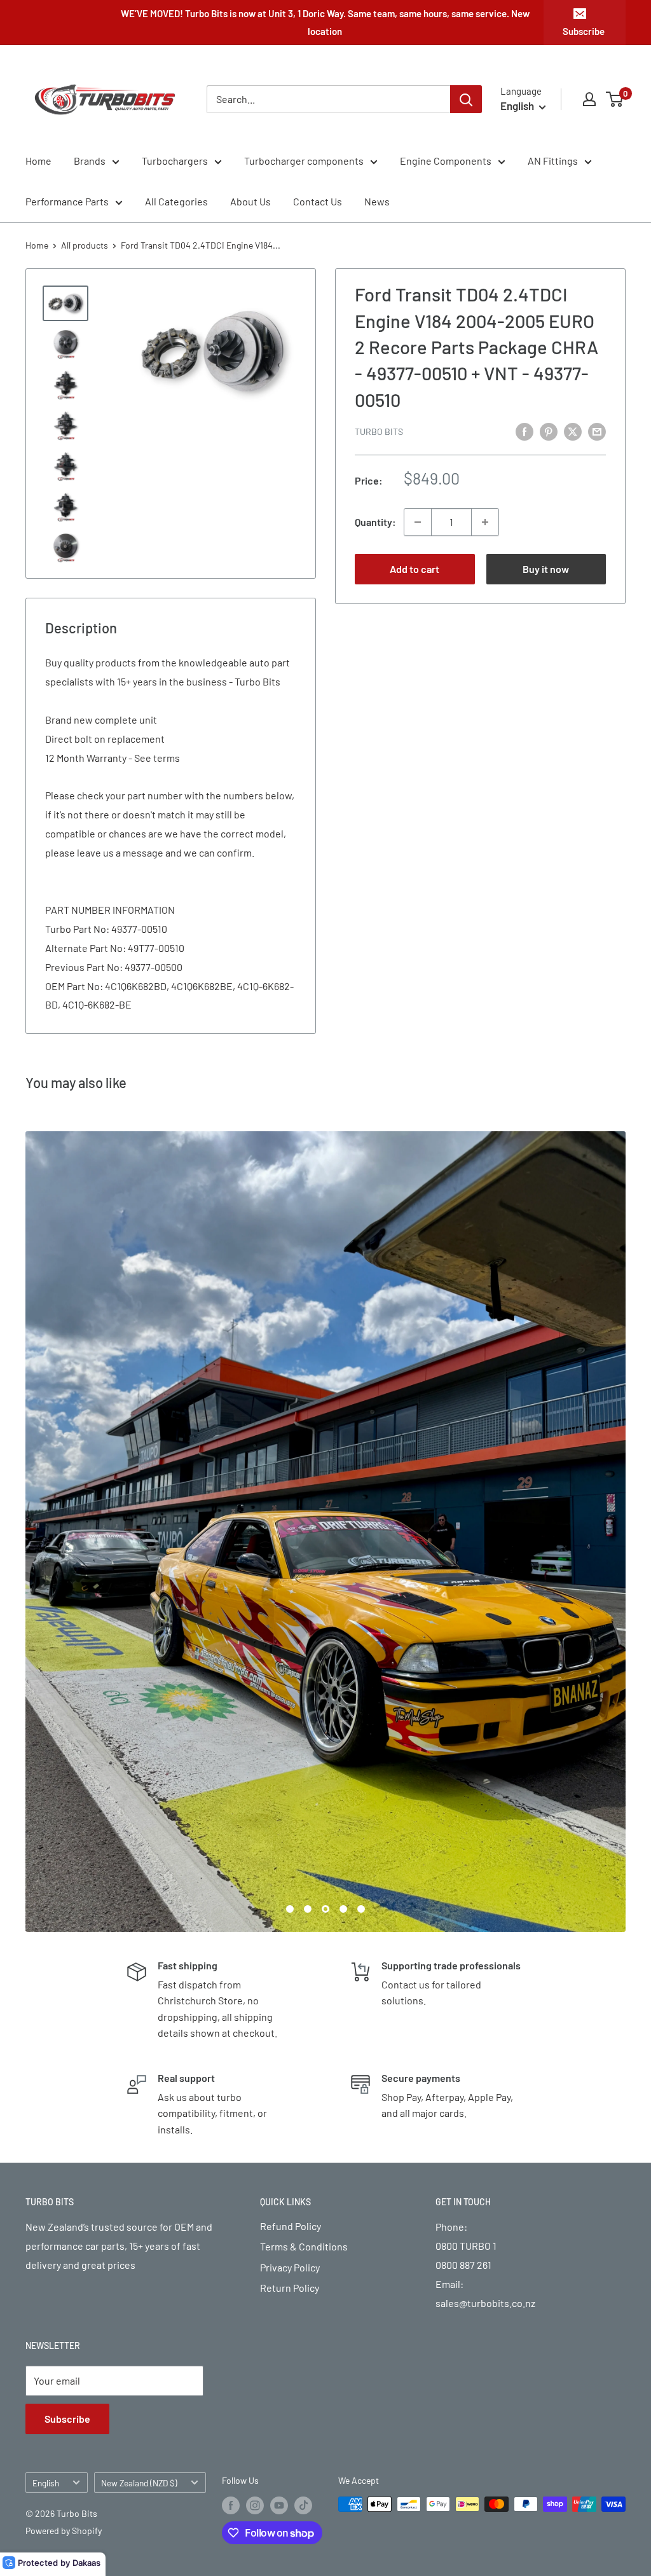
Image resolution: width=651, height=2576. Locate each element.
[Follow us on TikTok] (303, 2105)
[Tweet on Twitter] (573, 431)
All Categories (176, 201)
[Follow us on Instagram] (255, 2105)
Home (38, 161)
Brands (90, 161)
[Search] (466, 99)
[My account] (589, 99)
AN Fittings (553, 161)
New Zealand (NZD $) (139, 2082)
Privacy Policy (290, 1867)
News (377, 201)
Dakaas (86, 2563)
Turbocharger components (304, 161)
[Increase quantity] (485, 522)
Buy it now (546, 569)
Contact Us (318, 201)
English (46, 2082)
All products (85, 245)
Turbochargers (175, 161)
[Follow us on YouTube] (279, 2105)
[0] (615, 99)
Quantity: (375, 522)
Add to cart (415, 569)
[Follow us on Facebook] (231, 2105)
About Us (250, 201)
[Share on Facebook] (524, 431)
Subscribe (584, 31)
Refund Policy (291, 1826)
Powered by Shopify (64, 2130)
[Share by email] (597, 431)
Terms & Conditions (304, 1846)
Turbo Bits (379, 431)
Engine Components (446, 161)
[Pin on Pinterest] (549, 431)
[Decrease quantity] (418, 522)
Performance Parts (67, 201)
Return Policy (290, 1888)
